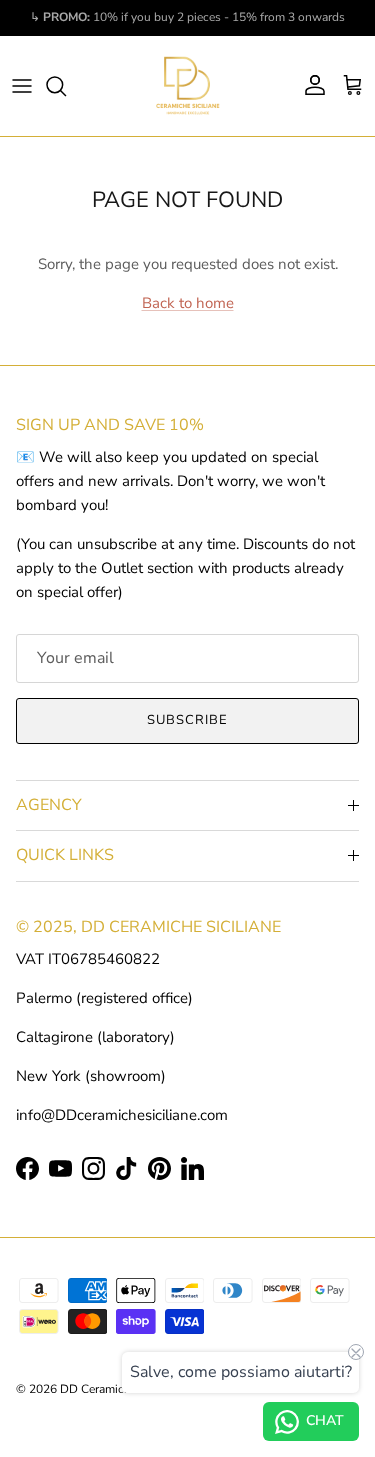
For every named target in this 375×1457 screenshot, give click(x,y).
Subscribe (187, 720)
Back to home (188, 303)
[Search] (66, 86)
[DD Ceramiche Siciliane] (188, 86)
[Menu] (22, 86)
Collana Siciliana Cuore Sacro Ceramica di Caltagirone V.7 (208, 1443)
